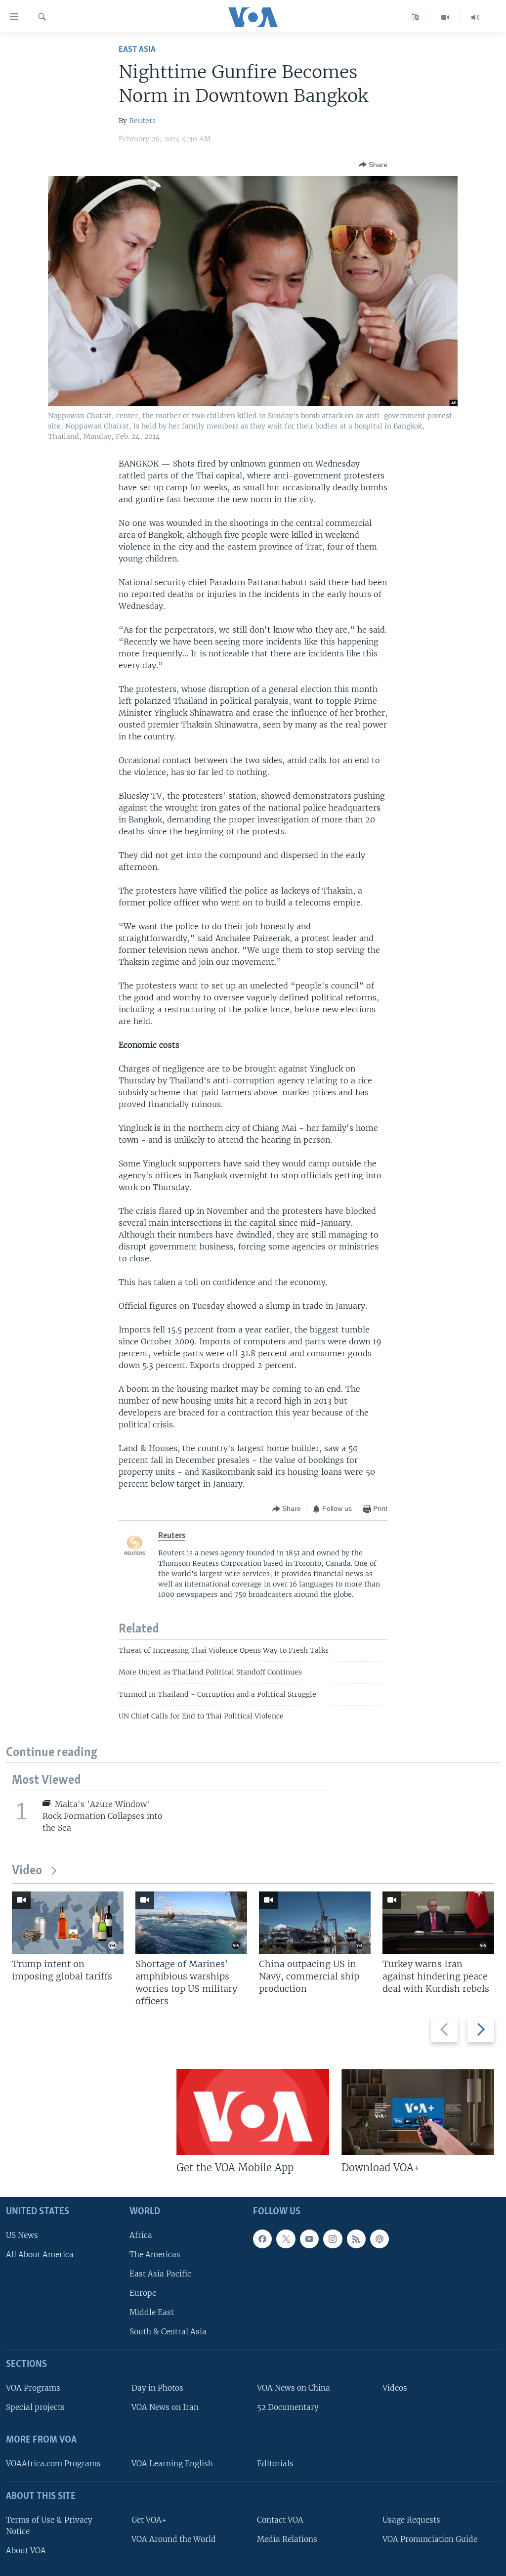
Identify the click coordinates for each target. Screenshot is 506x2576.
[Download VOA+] (418, 2112)
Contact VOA (280, 2519)
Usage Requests (411, 2519)
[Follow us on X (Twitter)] (286, 2238)
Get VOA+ (149, 2519)
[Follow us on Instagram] (333, 2238)
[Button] (373, 165)
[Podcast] (379, 2238)
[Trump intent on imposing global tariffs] (68, 1923)
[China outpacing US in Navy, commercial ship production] (315, 1923)
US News (22, 2235)
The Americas (155, 2254)
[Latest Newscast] (475, 17)
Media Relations (287, 2539)
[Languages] (415, 17)
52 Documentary (288, 2407)
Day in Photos (157, 2388)
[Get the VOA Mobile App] (253, 2112)
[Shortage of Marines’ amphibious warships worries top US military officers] (191, 1923)
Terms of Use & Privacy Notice (49, 2525)
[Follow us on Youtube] (309, 2238)
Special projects (35, 2407)
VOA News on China (294, 2388)
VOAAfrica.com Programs (53, 2463)
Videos (395, 2388)
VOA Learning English (172, 2463)
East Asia (137, 50)
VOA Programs (33, 2388)
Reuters (142, 121)
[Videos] (445, 17)
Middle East (152, 2312)
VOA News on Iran (165, 2407)
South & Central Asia (168, 2332)
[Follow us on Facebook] (262, 2238)
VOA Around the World (174, 2539)
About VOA (26, 2550)
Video (27, 1871)
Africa (141, 2235)
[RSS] (356, 2238)
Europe (143, 2293)
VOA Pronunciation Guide (430, 2539)
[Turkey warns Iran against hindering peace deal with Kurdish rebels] (438, 1923)
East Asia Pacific (160, 2273)
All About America (40, 2254)
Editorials (275, 2463)
